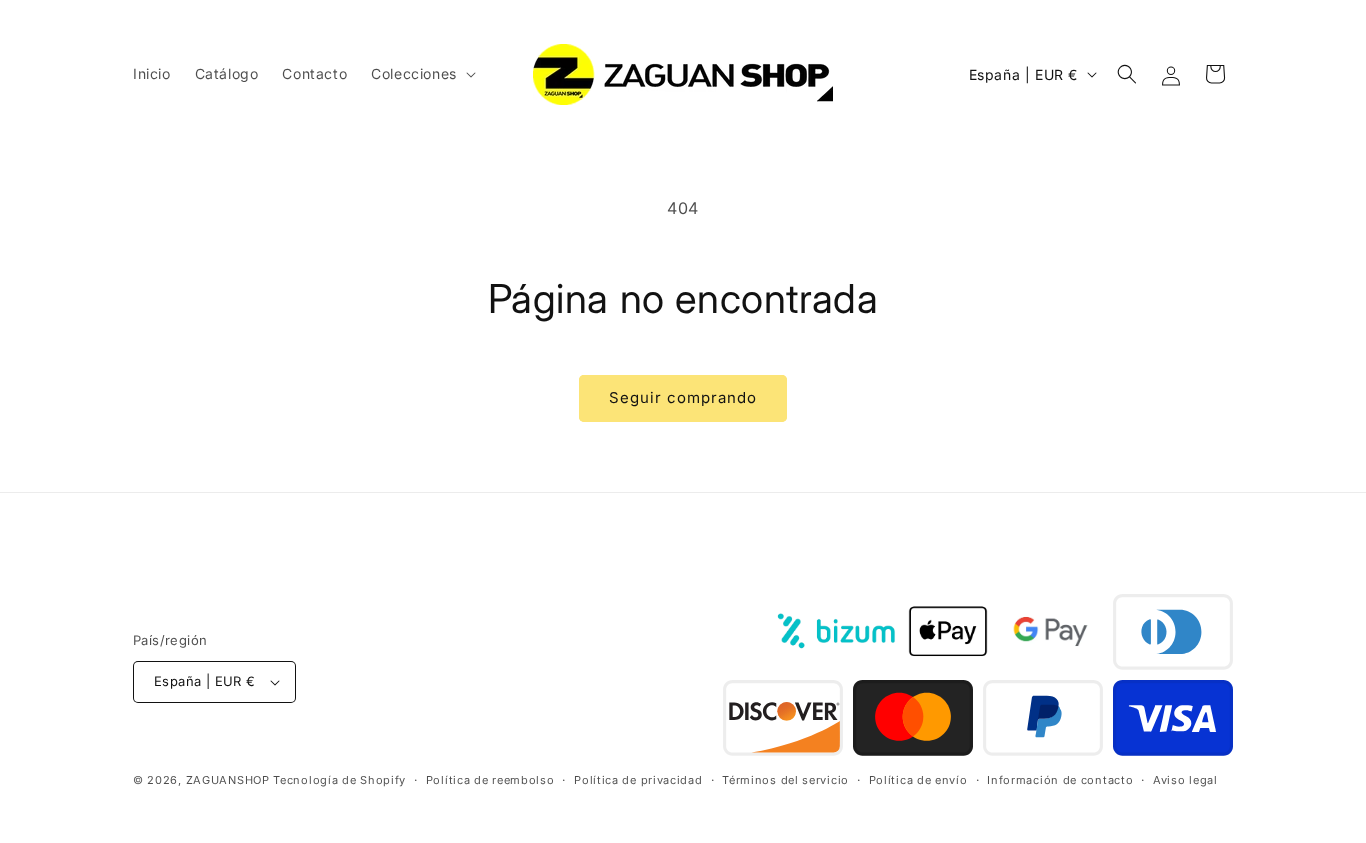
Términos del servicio (785, 780)
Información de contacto (1060, 780)
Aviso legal (1185, 780)
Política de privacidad (638, 780)
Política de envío (918, 780)
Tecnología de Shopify (339, 781)
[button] (421, 74)
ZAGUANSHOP (228, 781)
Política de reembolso (490, 780)
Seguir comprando (683, 397)
